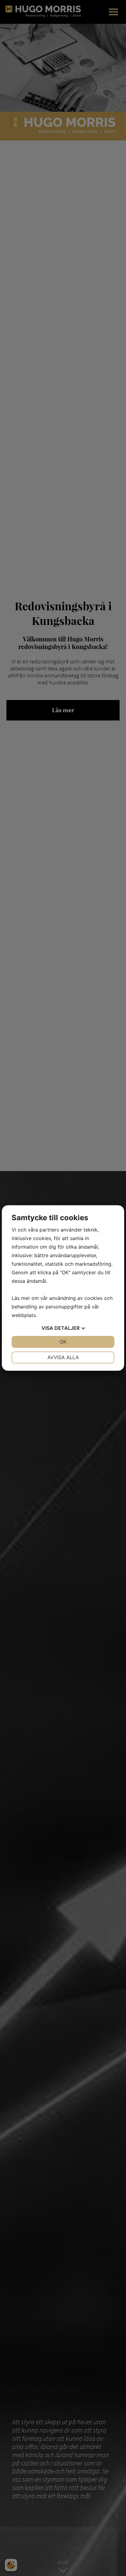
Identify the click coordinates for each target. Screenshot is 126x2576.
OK (63, 1342)
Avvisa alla (63, 1357)
